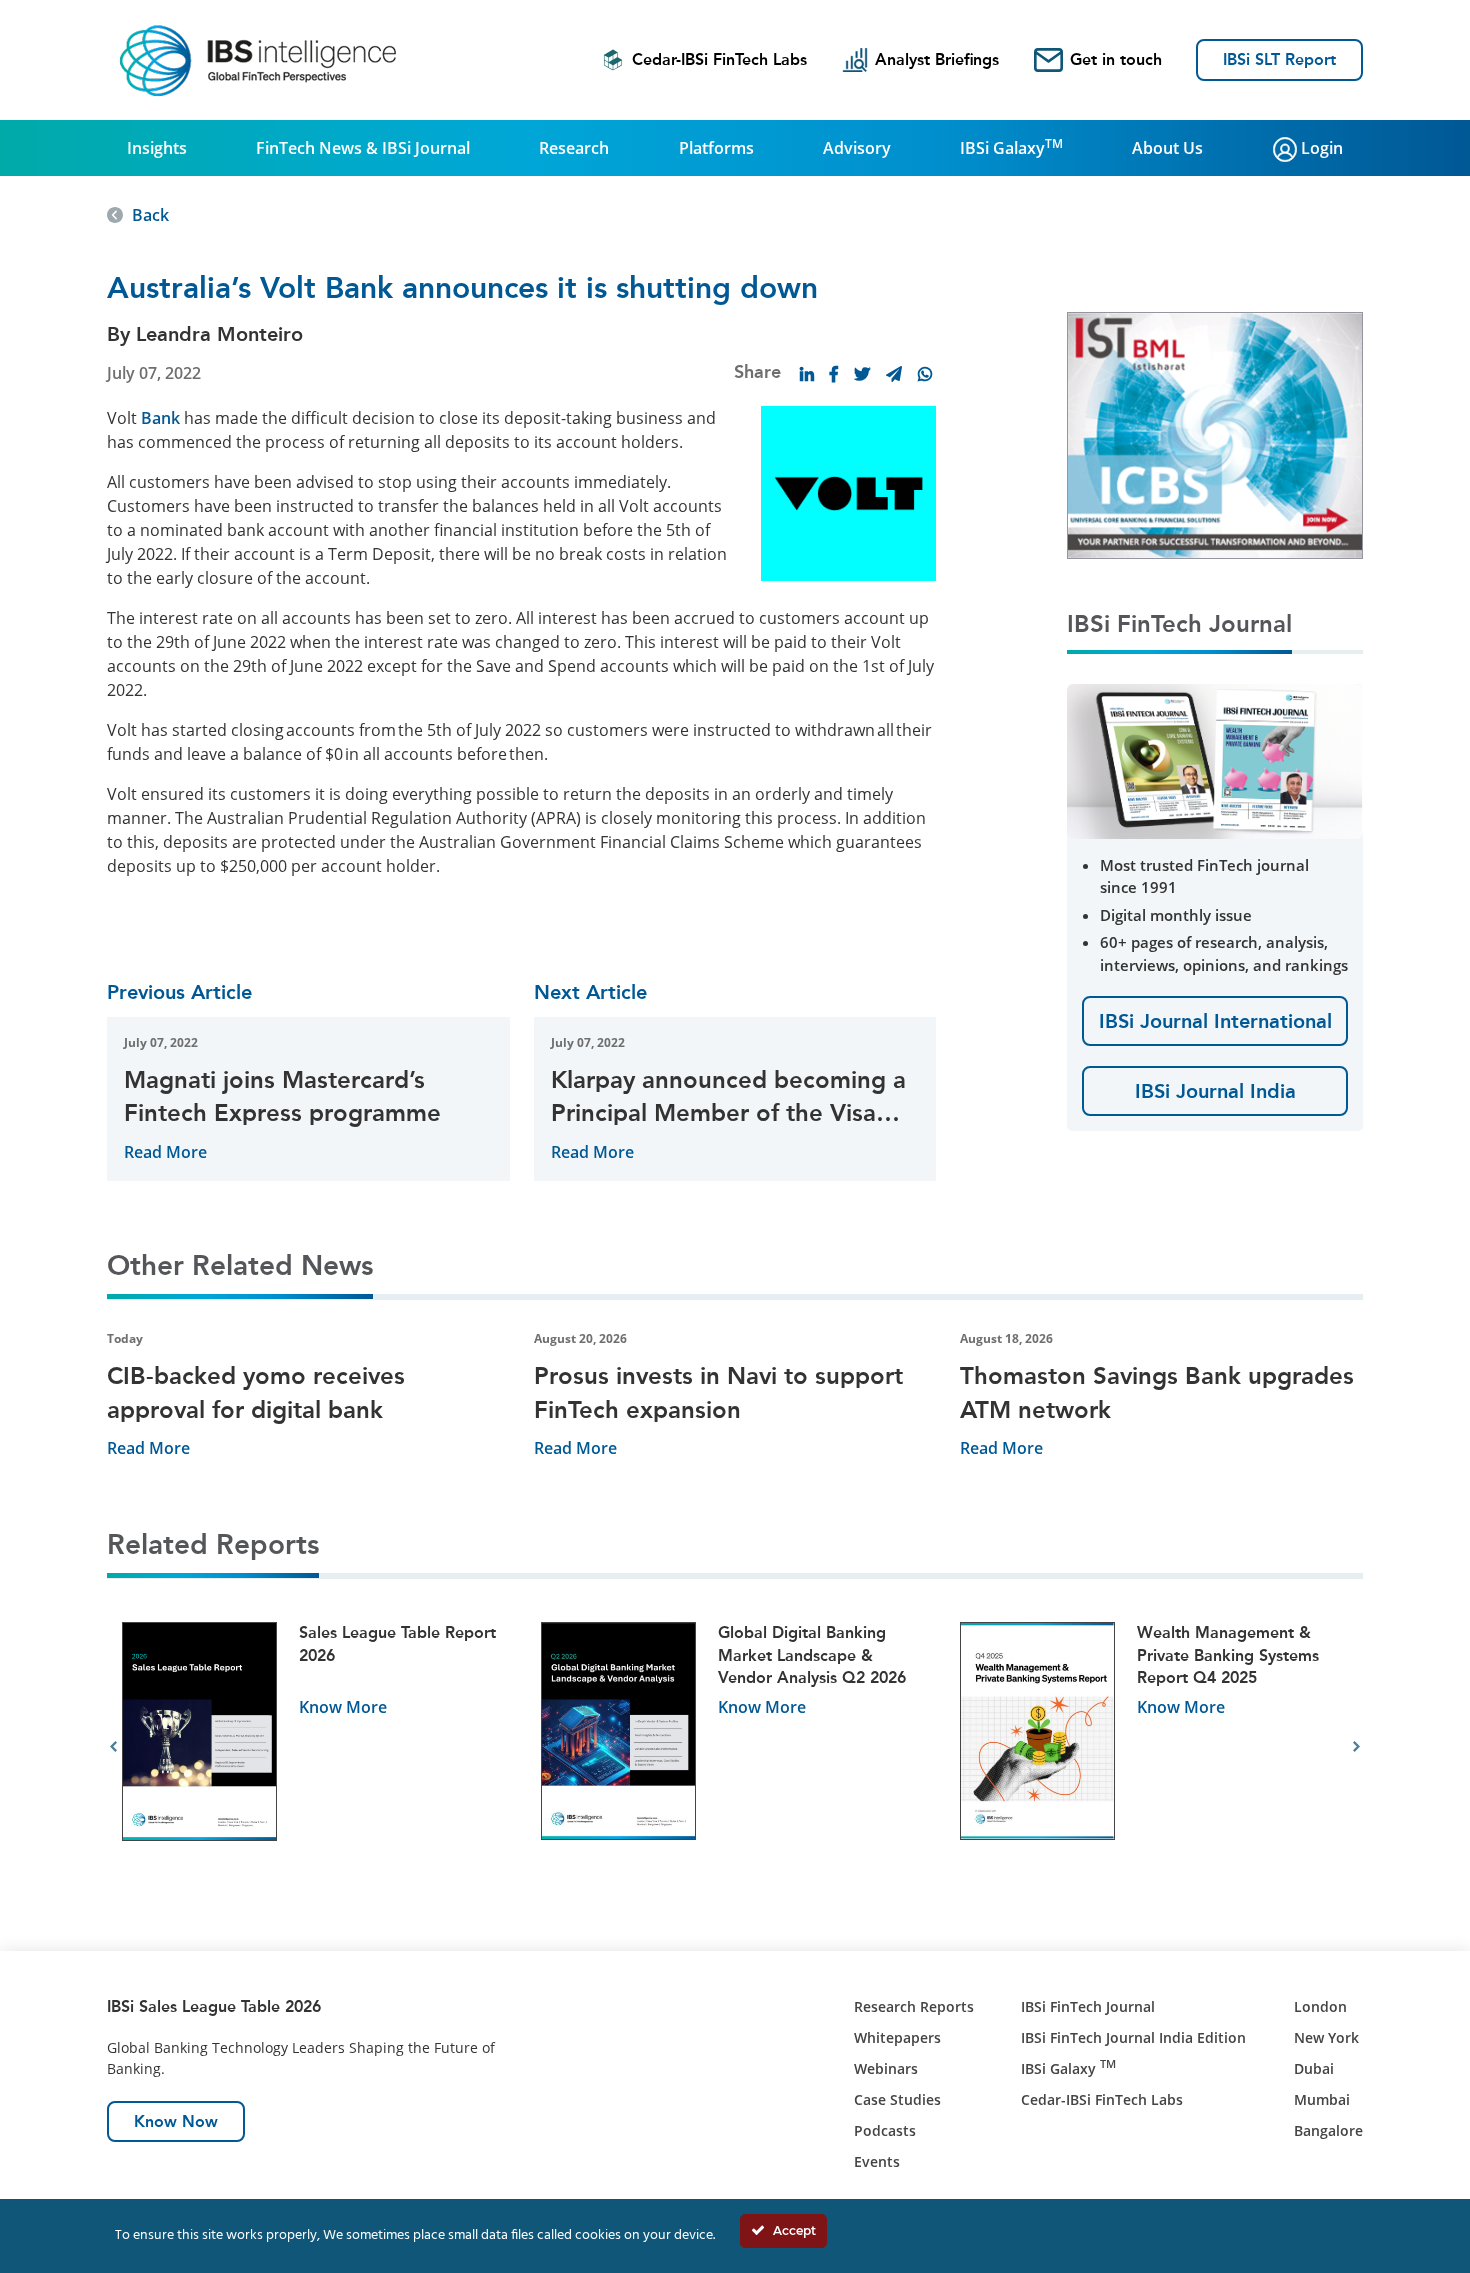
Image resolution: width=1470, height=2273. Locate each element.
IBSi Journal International (1215, 1021)
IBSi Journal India (1215, 1091)
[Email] (894, 374)
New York (1326, 2037)
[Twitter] (862, 374)
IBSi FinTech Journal (1088, 2006)
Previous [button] (113, 1747)
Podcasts (885, 2130)
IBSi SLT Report (1279, 59)
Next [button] (1356, 1747)
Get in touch (1116, 59)
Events (877, 2161)
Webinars (886, 2068)
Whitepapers (897, 2037)
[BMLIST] (1215, 434)
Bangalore (1328, 2130)
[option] (316, 1747)
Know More (343, 1707)
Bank (160, 418)
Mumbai (1322, 2099)
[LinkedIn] (807, 374)
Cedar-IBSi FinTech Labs (719, 59)
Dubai (1314, 2068)
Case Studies (897, 2099)
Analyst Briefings (937, 59)
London (1320, 2006)
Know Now (176, 2121)
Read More (165, 1152)
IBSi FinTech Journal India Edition (1133, 2037)
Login (1320, 148)
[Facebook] (834, 374)
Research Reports (914, 2006)
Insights (157, 148)
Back (150, 215)
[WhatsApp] (925, 374)
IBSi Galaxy (1011, 147)
